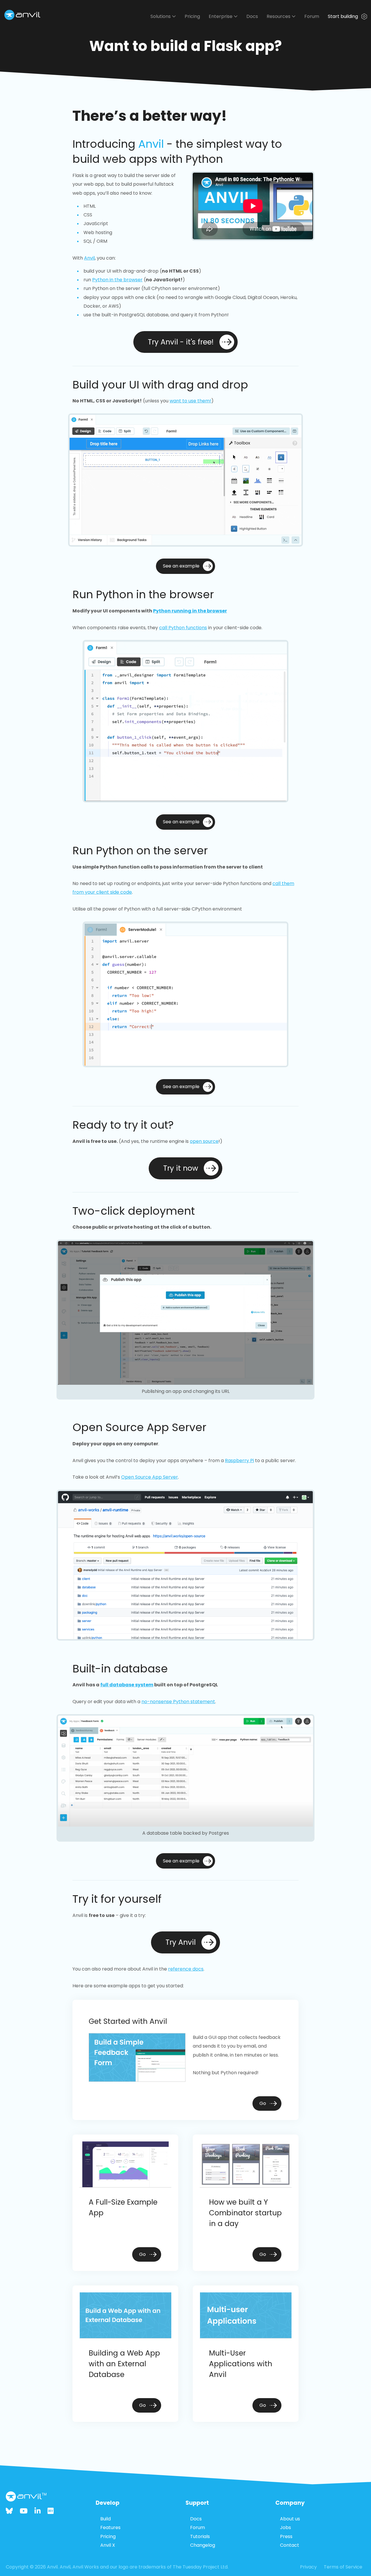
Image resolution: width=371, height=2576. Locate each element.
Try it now (181, 1168)
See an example (181, 566)
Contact (290, 2545)
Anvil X (108, 2545)
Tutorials (200, 2536)
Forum (312, 16)
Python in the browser (117, 280)
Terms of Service (343, 2567)
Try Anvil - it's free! (181, 342)
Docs (252, 16)
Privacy (308, 2567)
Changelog (203, 2545)
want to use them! (190, 401)
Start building (343, 16)
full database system (127, 1685)
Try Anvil (181, 1942)
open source (204, 1141)
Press (286, 2536)
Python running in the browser (190, 611)
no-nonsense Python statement (178, 1702)
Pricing (192, 16)
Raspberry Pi (239, 1461)
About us (290, 2519)
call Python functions (183, 628)
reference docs (186, 1969)
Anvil (151, 144)
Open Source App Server (150, 1477)
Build (106, 2519)
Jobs (285, 2527)
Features (110, 2527)
